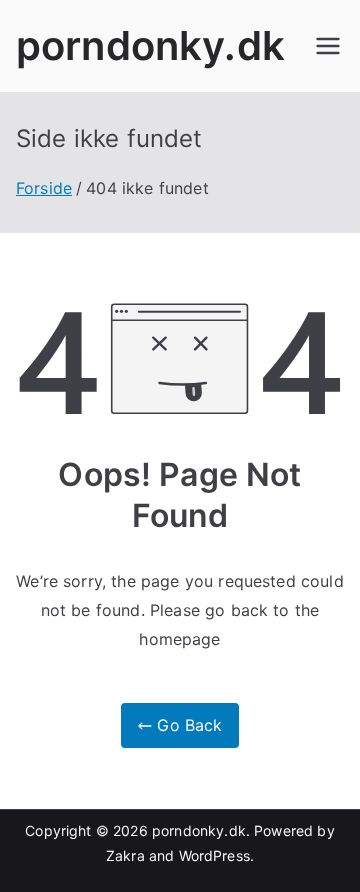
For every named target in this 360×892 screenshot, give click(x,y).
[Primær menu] (328, 46)
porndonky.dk (150, 45)
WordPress (214, 855)
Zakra (125, 855)
